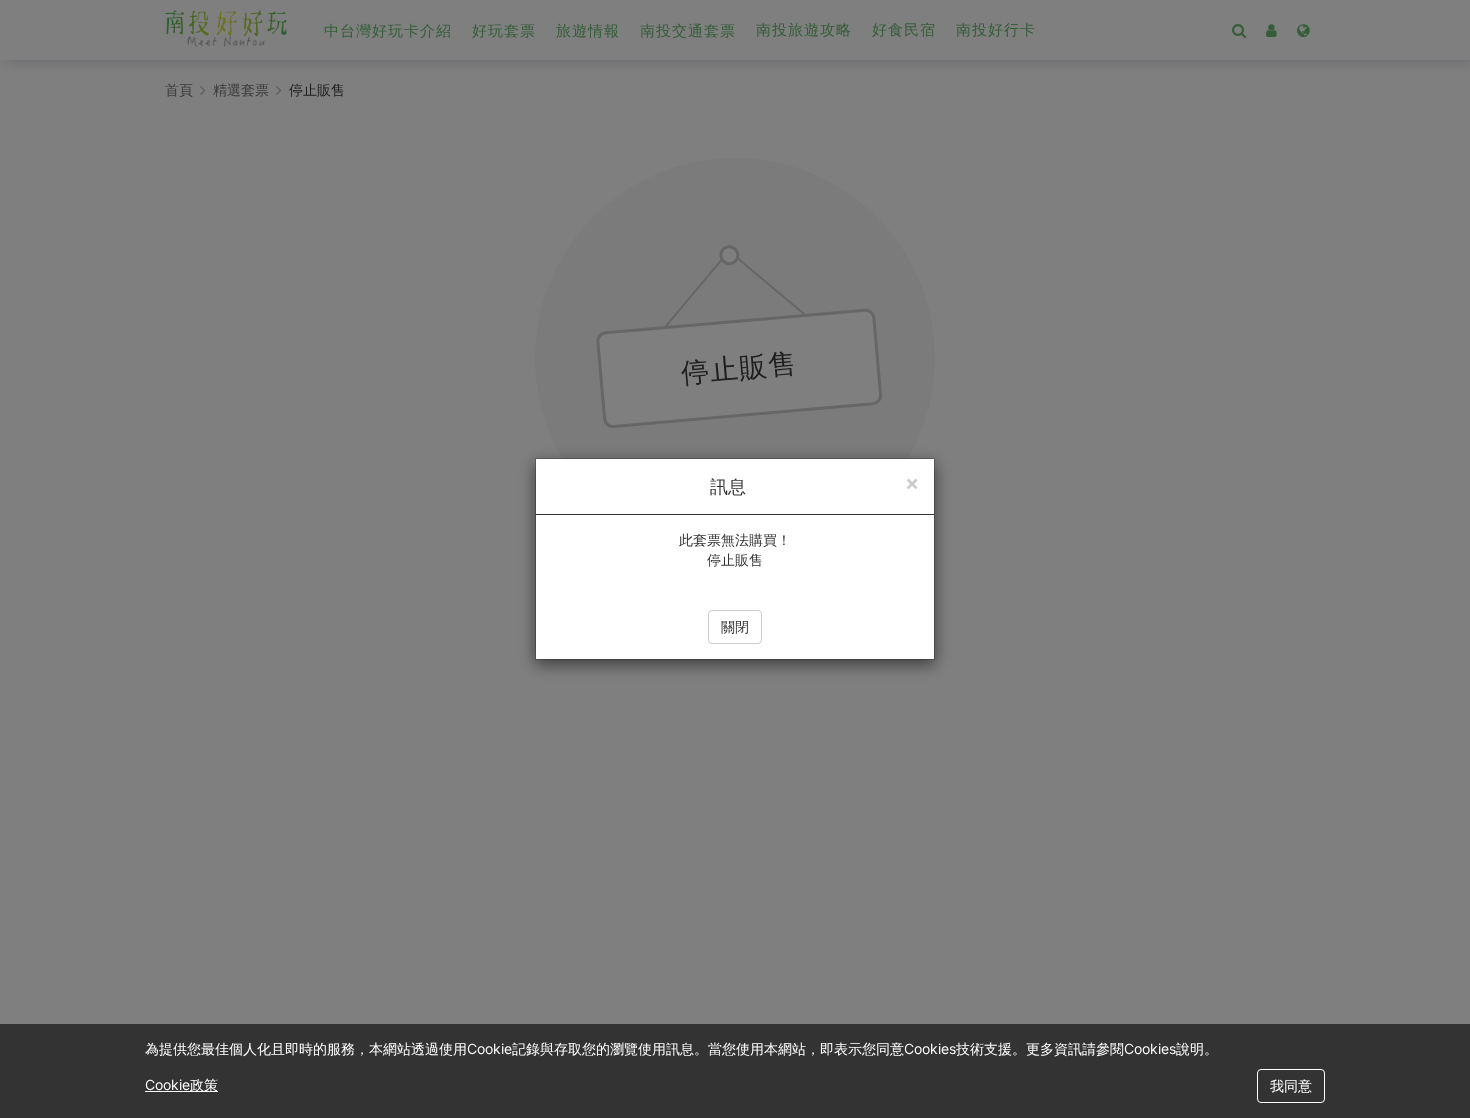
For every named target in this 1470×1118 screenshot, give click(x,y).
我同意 (1291, 1085)
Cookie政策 (181, 1084)
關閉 (735, 626)
